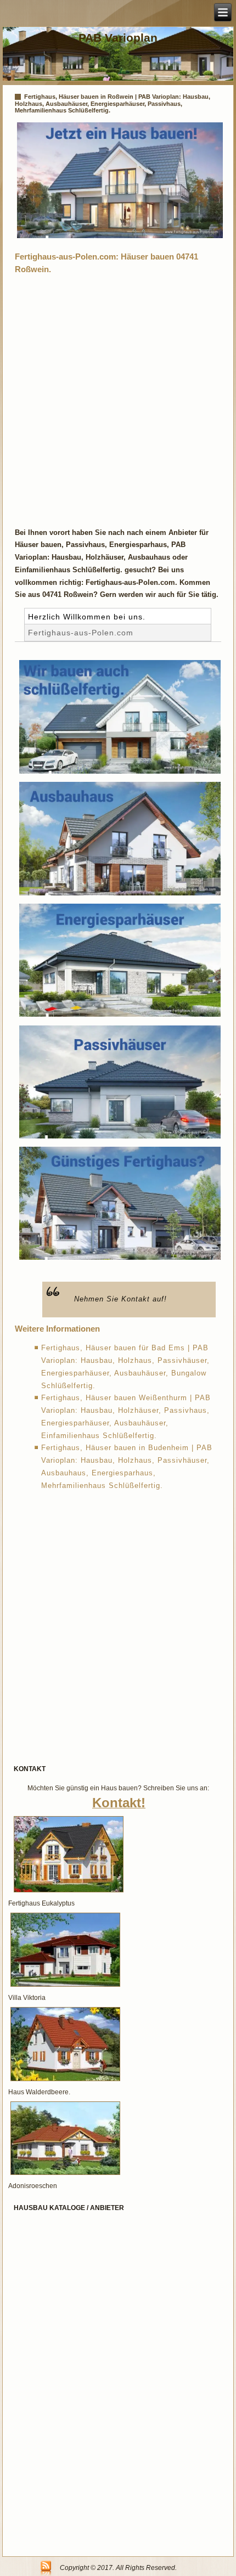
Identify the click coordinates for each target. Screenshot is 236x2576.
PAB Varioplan (118, 38)
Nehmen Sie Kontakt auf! (120, 1299)
